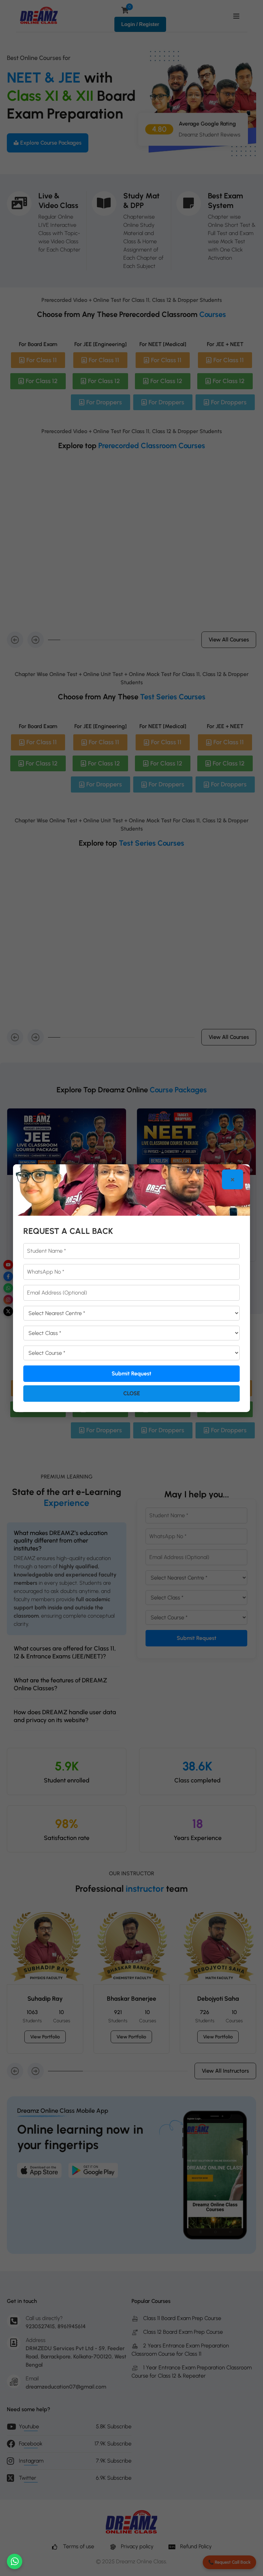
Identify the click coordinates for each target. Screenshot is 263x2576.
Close (132, 1393)
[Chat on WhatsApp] (15, 2561)
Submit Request (131, 1373)
